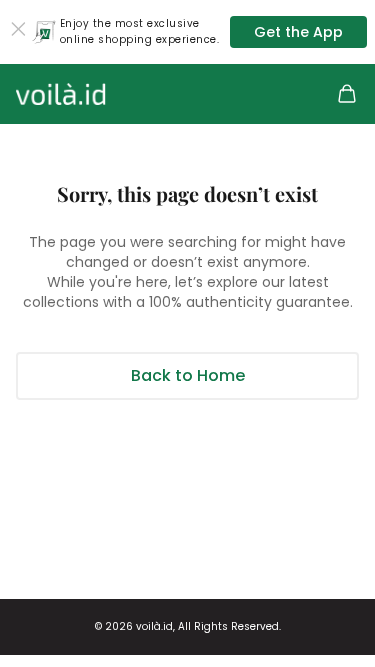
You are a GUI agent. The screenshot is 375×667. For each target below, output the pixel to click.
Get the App (298, 32)
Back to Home (188, 375)
